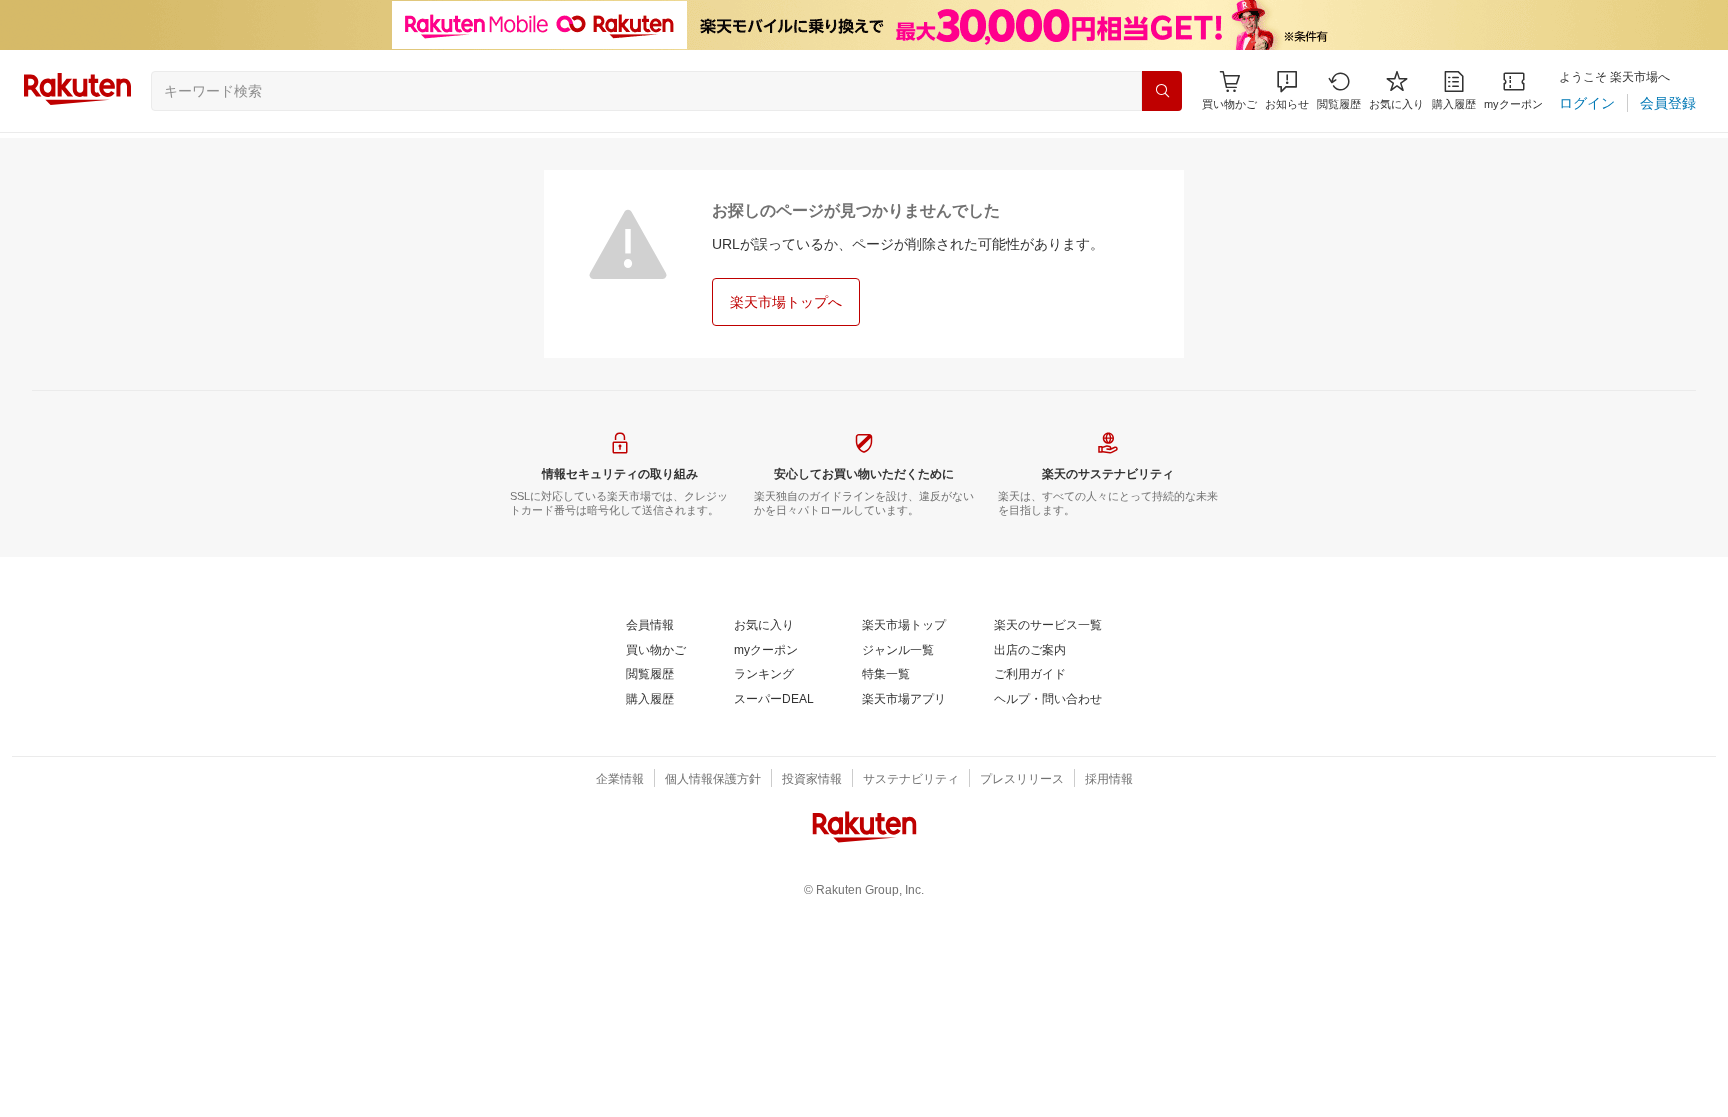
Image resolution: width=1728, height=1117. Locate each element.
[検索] (1162, 91)
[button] (1287, 90)
